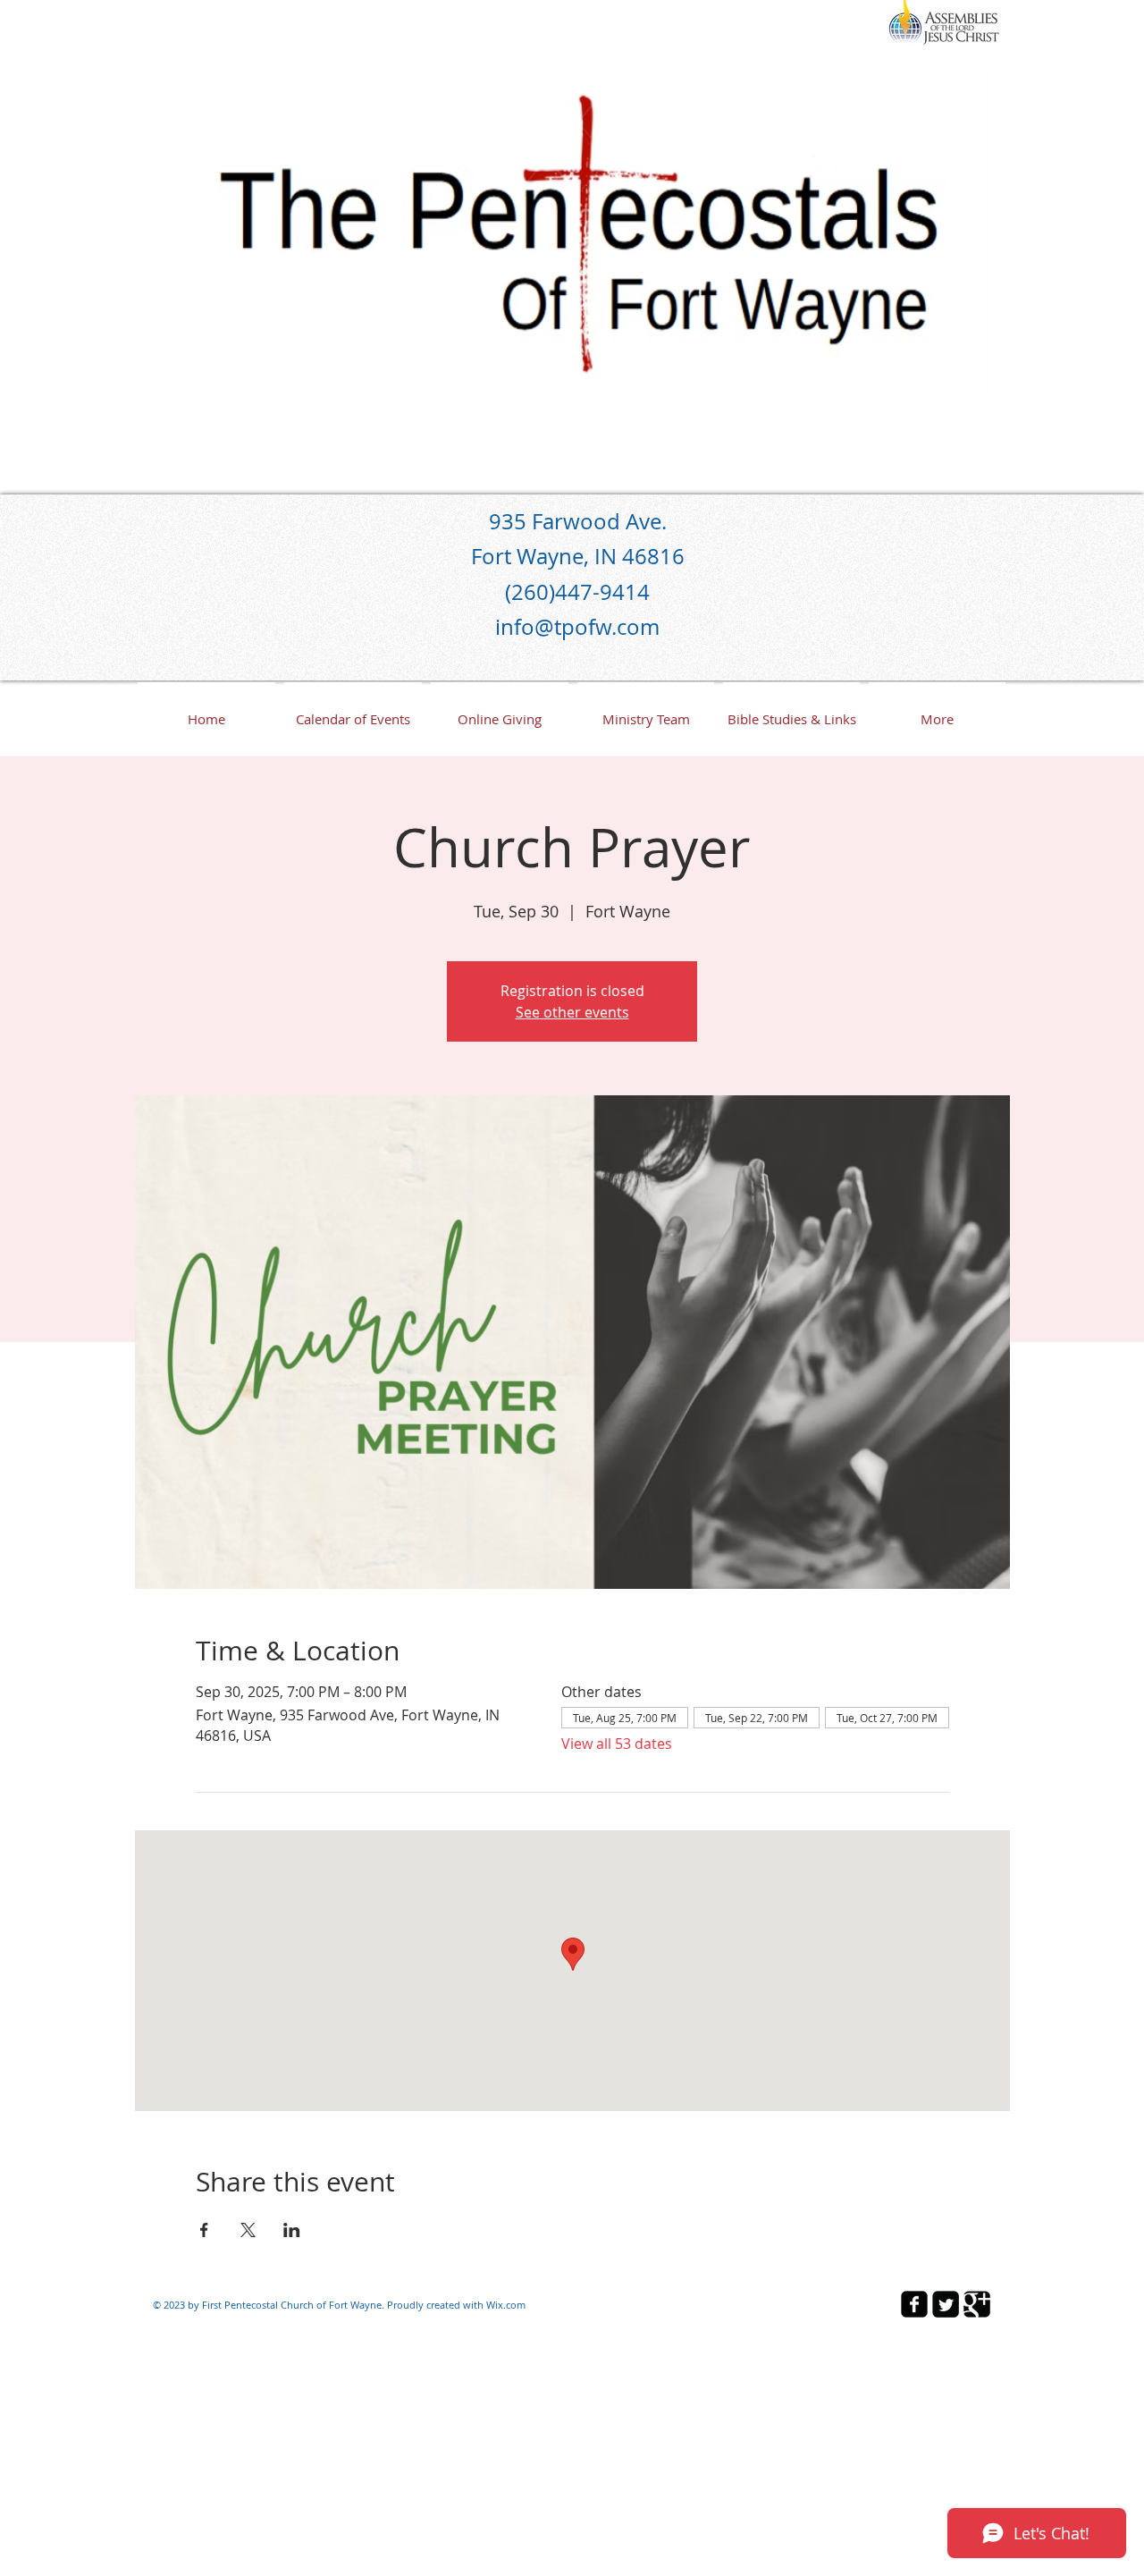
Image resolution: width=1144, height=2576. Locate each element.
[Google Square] (977, 2304)
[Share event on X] (248, 2230)
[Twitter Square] (946, 2304)
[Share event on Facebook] (204, 2230)
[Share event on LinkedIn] (292, 2230)
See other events (572, 1012)
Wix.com (506, 2305)
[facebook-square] (914, 2304)
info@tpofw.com (577, 627)
